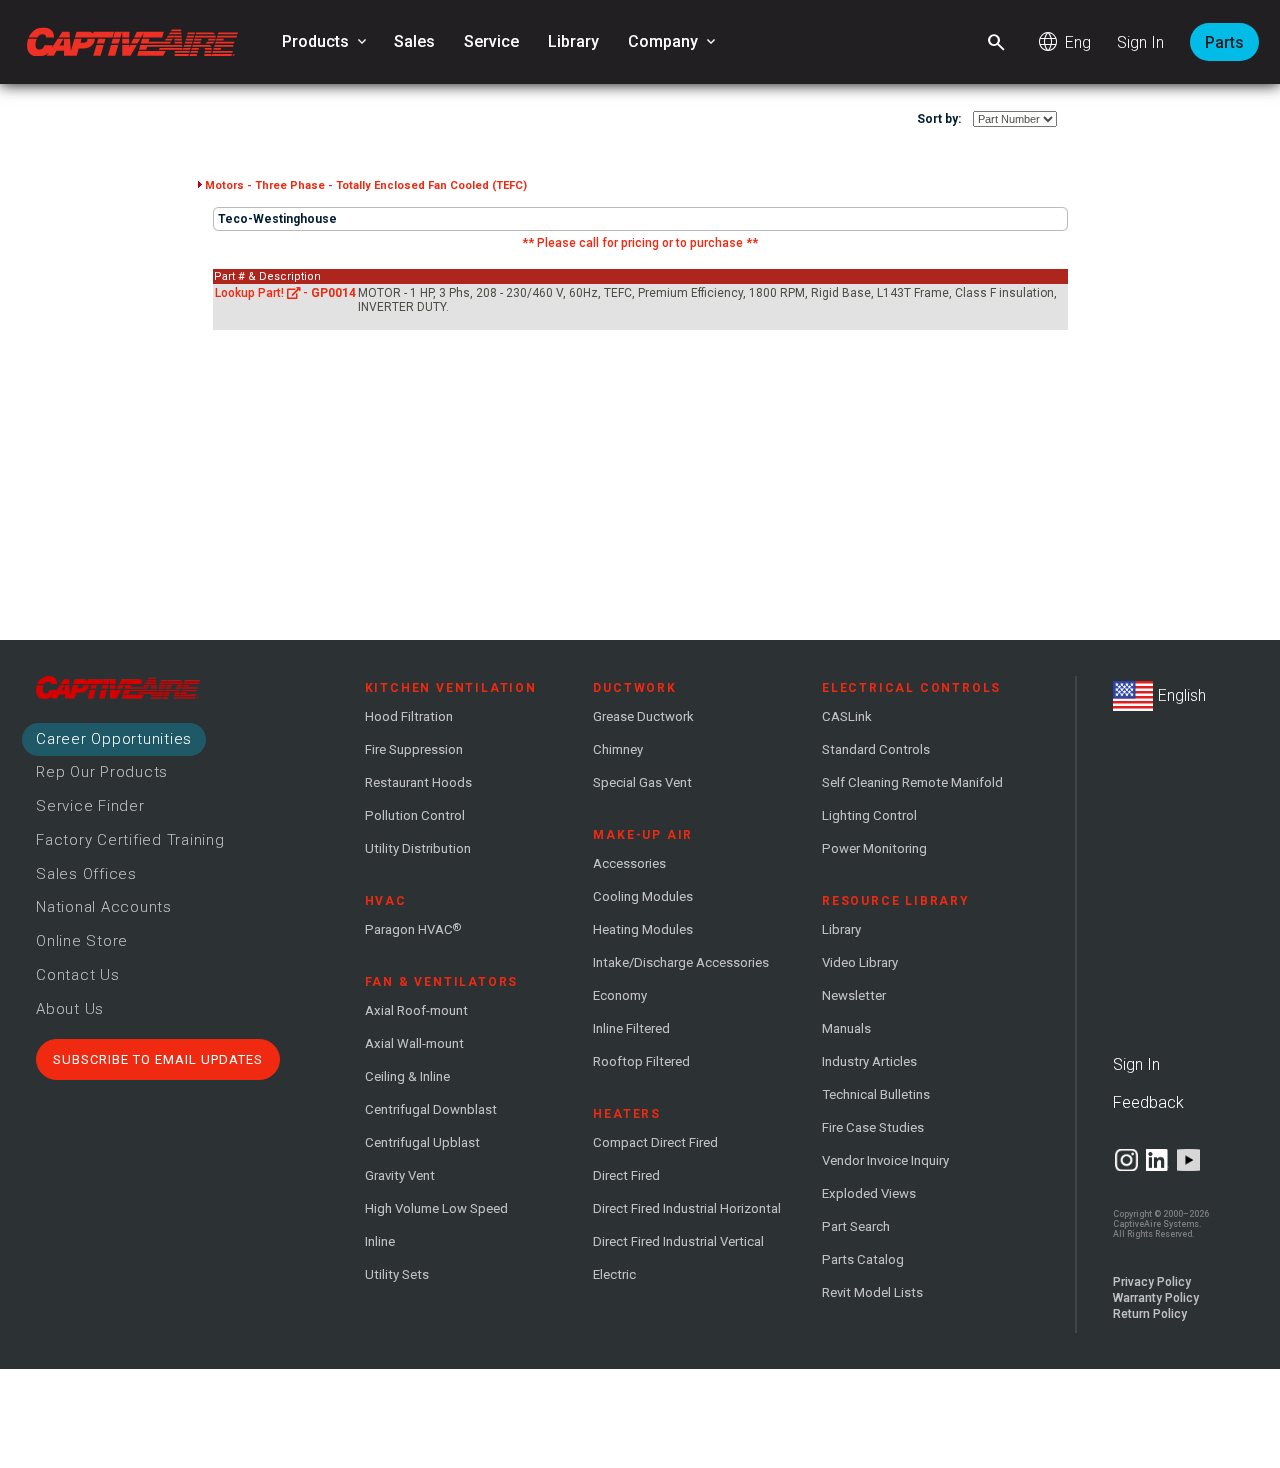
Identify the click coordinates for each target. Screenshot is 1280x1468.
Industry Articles (869, 1061)
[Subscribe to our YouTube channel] (1188, 1160)
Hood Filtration (409, 716)
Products (326, 42)
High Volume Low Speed (436, 1208)
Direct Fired (626, 1175)
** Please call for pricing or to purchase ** (640, 243)
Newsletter (854, 995)
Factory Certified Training (130, 840)
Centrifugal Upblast (422, 1142)
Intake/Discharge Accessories (681, 962)
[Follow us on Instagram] (1126, 1160)
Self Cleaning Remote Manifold (912, 782)
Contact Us (78, 975)
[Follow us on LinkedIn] (1157, 1160)
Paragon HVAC (413, 929)
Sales (414, 41)
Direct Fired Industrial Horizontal (687, 1208)
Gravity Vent (400, 1175)
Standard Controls (876, 749)
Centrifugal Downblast (431, 1109)
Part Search (856, 1226)
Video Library (860, 962)
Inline (380, 1241)
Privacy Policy (1152, 1282)
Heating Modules (643, 929)
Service (491, 41)
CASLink (847, 716)
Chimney (618, 749)
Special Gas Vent (642, 782)
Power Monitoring (874, 848)
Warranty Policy (1156, 1298)
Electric (614, 1274)
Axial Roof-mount (416, 1010)
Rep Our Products (102, 772)
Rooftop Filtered (641, 1061)
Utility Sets (397, 1274)
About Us (70, 1009)
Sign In (1140, 42)
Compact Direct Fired (655, 1142)
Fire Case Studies (873, 1127)
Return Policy (1150, 1314)
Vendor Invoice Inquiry (885, 1160)
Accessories (629, 863)
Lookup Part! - (286, 293)
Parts (1224, 42)
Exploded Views (869, 1193)
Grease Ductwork (643, 716)
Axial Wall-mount (414, 1043)
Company (673, 42)
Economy (620, 995)
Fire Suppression (414, 749)
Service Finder (90, 806)
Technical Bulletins (876, 1094)
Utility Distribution (418, 848)
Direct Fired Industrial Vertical (678, 1241)
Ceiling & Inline (407, 1076)
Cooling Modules (643, 896)
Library (573, 41)
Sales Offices (86, 874)
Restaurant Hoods (418, 782)
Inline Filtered (631, 1028)
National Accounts (104, 907)
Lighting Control (869, 815)
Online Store (82, 941)
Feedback (1148, 1102)
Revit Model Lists (872, 1292)
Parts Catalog (863, 1259)
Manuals (846, 1028)
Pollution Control (415, 815)
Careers (114, 739)
